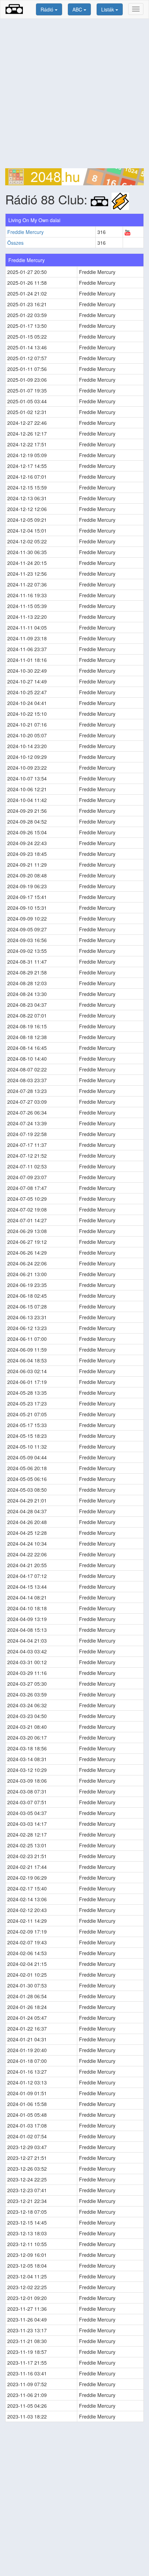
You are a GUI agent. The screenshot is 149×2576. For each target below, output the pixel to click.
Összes (15, 243)
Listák (108, 9)
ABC (78, 9)
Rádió (48, 9)
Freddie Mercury (25, 232)
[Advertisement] (74, 94)
